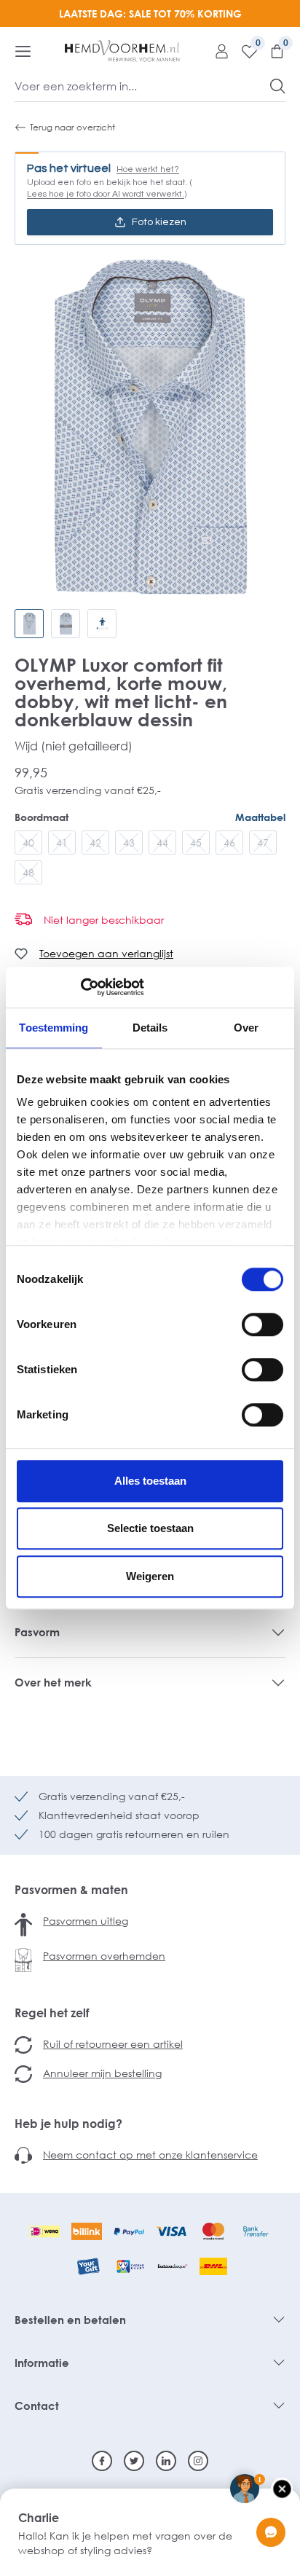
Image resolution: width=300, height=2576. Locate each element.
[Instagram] (198, 2461)
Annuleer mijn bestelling (102, 2073)
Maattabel (260, 817)
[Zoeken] (278, 86)
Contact (37, 2406)
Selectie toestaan (150, 1528)
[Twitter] (134, 2461)
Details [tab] (150, 1028)
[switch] (262, 1324)
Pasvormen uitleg (86, 1921)
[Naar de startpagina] (122, 51)
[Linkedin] (166, 2461)
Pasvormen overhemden (104, 1956)
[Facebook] (102, 2461)
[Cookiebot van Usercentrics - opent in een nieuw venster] (80, 987)
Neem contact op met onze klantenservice (150, 2155)
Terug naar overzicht (72, 127)
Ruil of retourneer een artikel (113, 2044)
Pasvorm (37, 1632)
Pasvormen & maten (71, 1890)
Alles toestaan (150, 1481)
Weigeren (150, 1576)
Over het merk (53, 1682)
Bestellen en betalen (70, 2320)
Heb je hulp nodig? (68, 2124)
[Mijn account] (216, 51)
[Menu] (23, 51)
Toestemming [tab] (54, 1028)
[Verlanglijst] (244, 51)
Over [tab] (246, 1028)
